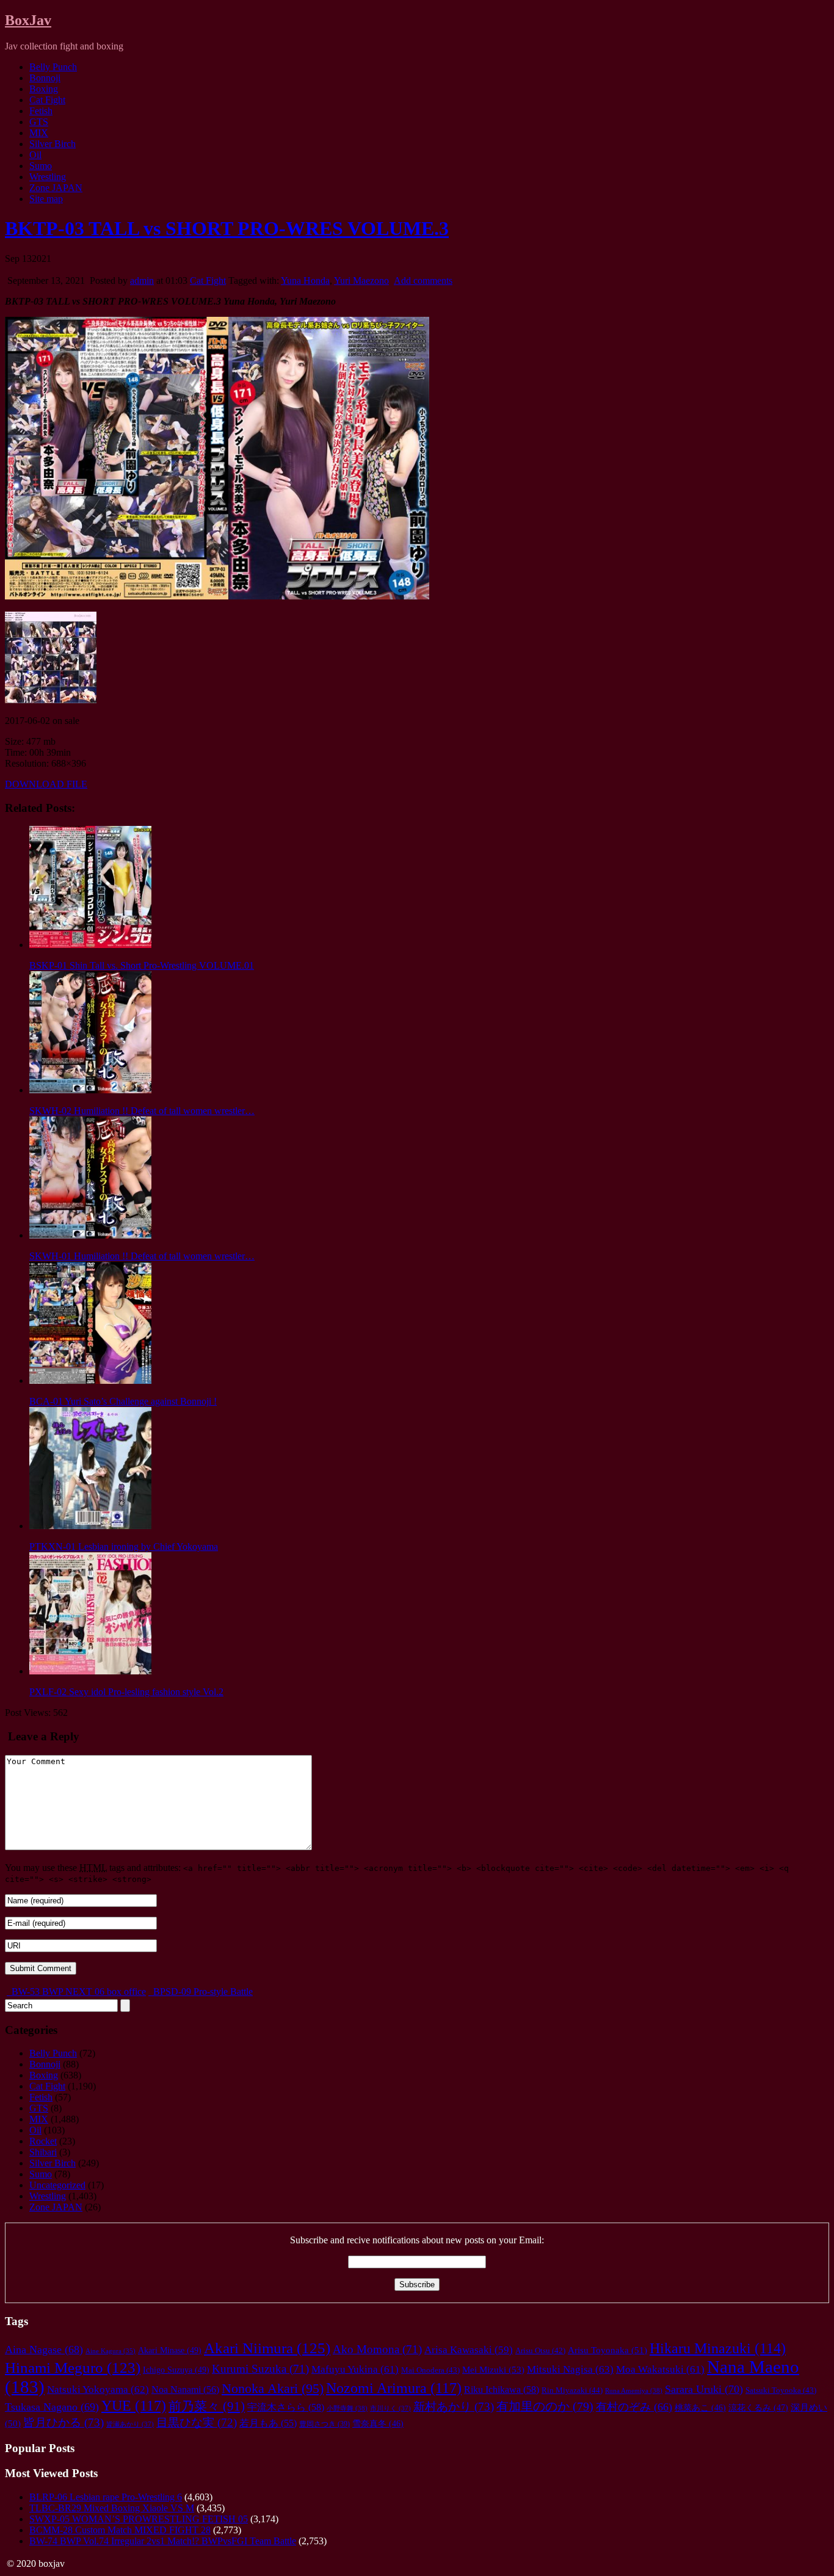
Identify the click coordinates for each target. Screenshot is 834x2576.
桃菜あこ (700, 2408)
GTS (39, 122)
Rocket (43, 2141)
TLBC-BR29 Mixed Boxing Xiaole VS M (112, 2508)
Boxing (44, 89)
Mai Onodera (430, 2370)
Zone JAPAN (56, 188)
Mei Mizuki (493, 2369)
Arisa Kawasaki (469, 2350)
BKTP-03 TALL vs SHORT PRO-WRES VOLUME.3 (227, 228)
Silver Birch (53, 144)
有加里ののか (545, 2406)
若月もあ (268, 2423)
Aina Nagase (44, 2350)
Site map (46, 199)
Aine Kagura (111, 2351)
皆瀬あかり (130, 2424)
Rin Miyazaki (572, 2390)
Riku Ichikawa (502, 2390)
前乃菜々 (207, 2406)
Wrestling (48, 177)
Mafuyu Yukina (355, 2369)
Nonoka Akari (273, 2389)
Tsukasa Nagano (52, 2407)
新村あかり (454, 2407)
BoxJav (28, 20)
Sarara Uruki (704, 2389)
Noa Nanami (185, 2390)
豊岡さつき (325, 2424)
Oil (35, 155)
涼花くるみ (758, 2408)
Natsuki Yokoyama (98, 2390)
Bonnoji (45, 78)
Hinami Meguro (73, 2368)
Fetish (41, 111)
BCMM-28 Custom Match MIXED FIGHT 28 (120, 2530)
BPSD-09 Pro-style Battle (202, 1992)
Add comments (423, 280)
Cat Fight (47, 100)
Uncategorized (57, 2185)
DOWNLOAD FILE (46, 784)
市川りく (390, 2408)
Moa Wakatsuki (660, 2369)
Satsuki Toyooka (781, 2390)
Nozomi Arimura (394, 2388)
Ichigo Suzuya (176, 2370)
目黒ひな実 (197, 2422)
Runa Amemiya (634, 2390)
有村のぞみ (634, 2407)
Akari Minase (170, 2350)
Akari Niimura (267, 2348)
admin (142, 280)
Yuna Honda (305, 280)
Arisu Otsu (540, 2351)
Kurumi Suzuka (260, 2369)
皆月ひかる (63, 2422)
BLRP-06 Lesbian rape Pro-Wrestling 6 (106, 2497)
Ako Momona (377, 2349)
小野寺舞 (347, 2408)
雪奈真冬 (378, 2424)
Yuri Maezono (361, 280)
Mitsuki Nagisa (570, 2369)
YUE (134, 2405)
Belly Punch (53, 67)
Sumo (41, 166)
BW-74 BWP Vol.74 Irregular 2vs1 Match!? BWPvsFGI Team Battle (163, 2541)
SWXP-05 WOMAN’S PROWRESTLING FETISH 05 (139, 2519)
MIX (39, 133)
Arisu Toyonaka (607, 2350)
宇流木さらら (286, 2408)
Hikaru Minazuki (718, 2348)
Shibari (43, 2152)
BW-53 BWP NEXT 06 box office (78, 1992)
